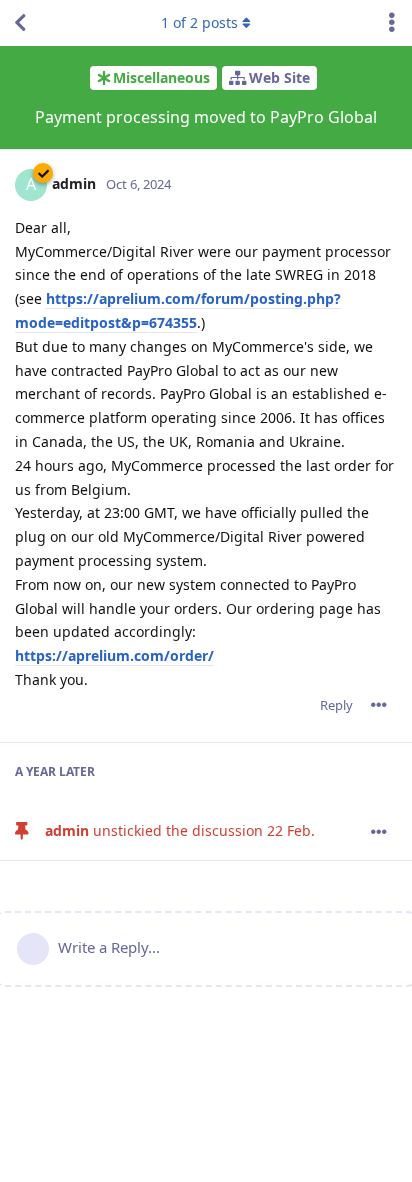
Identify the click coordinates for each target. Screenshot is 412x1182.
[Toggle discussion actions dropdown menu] (392, 23)
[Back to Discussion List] (20, 23)
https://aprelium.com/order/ (114, 655)
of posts (199, 22)
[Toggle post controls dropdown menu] (379, 705)
